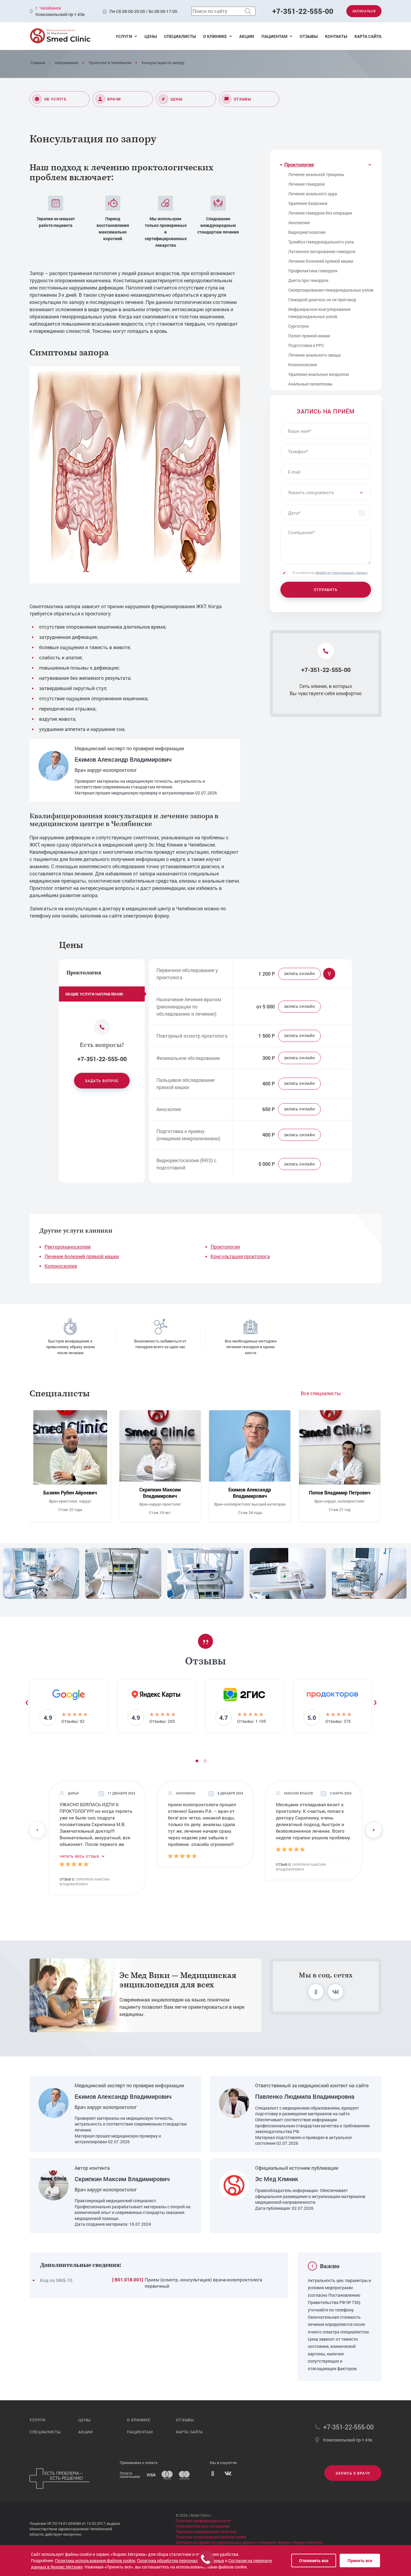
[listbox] (326, 492)
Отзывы (309, 36)
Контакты (336, 36)
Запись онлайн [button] (300, 974)
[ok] (316, 1992)
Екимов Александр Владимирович (123, 759)
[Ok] (213, 2475)
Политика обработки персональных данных (181, 2561)
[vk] (335, 1992)
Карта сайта (368, 36)
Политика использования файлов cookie (211, 2537)
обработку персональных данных (341, 573)
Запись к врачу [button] (353, 2473)
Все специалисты (321, 1393)
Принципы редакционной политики (206, 2531)
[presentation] (27, 1701)
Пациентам (274, 36)
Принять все (360, 2561)
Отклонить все (314, 2561)
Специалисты (180, 36)
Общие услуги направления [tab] (94, 994)
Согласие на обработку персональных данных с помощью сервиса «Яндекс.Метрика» (250, 2542)
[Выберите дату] (362, 512)
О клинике (215, 36)
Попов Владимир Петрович (340, 1493)
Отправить (326, 590)
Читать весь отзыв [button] (80, 1856)
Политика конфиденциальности (203, 2521)
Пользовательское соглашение (203, 2526)
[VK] (228, 2475)
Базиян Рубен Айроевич (70, 1493)
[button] (205, 1761)
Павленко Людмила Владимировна (305, 2096)
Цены (151, 36)
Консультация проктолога (240, 1256)
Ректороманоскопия (68, 1247)
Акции (247, 36)
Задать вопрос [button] (102, 1081)
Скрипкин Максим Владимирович (160, 1493)
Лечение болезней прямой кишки (82, 1256)
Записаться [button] (364, 11)
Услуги (124, 36)
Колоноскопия (61, 1266)
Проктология (225, 1247)
